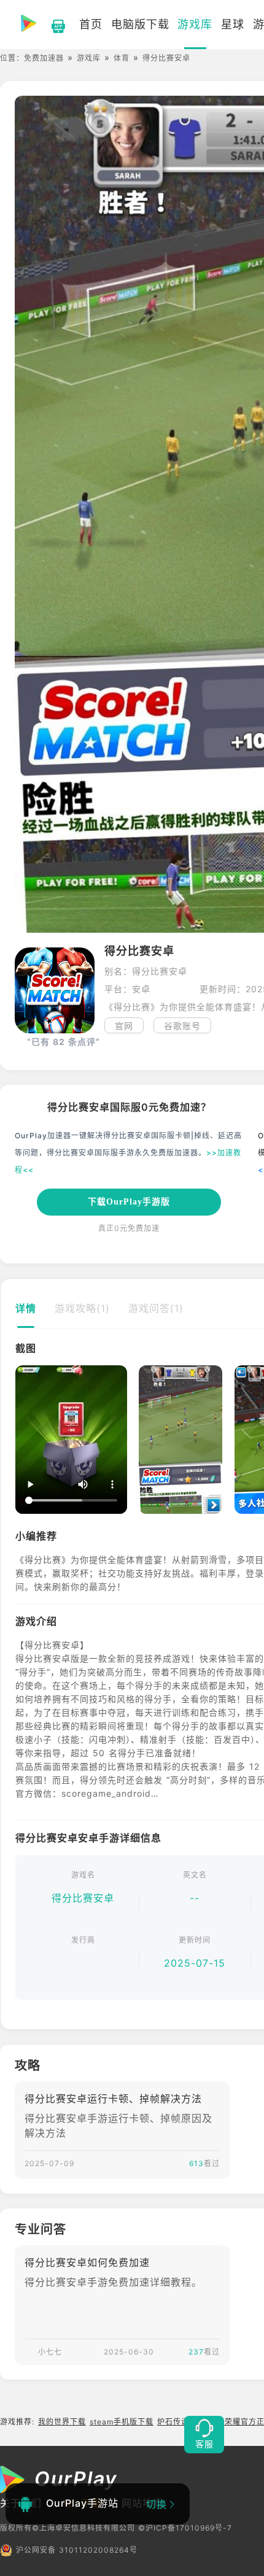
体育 (122, 58)
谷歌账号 (182, 1026)
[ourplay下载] (52, 25)
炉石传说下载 (181, 2422)
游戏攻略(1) (82, 1308)
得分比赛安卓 (83, 1898)
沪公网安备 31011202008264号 (77, 2550)
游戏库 (89, 58)
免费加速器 (44, 58)
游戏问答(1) (156, 1308)
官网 (124, 1026)
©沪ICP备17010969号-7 (185, 2528)
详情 (26, 1308)
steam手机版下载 (122, 2422)
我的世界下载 (62, 2422)
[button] (24, 1440)
